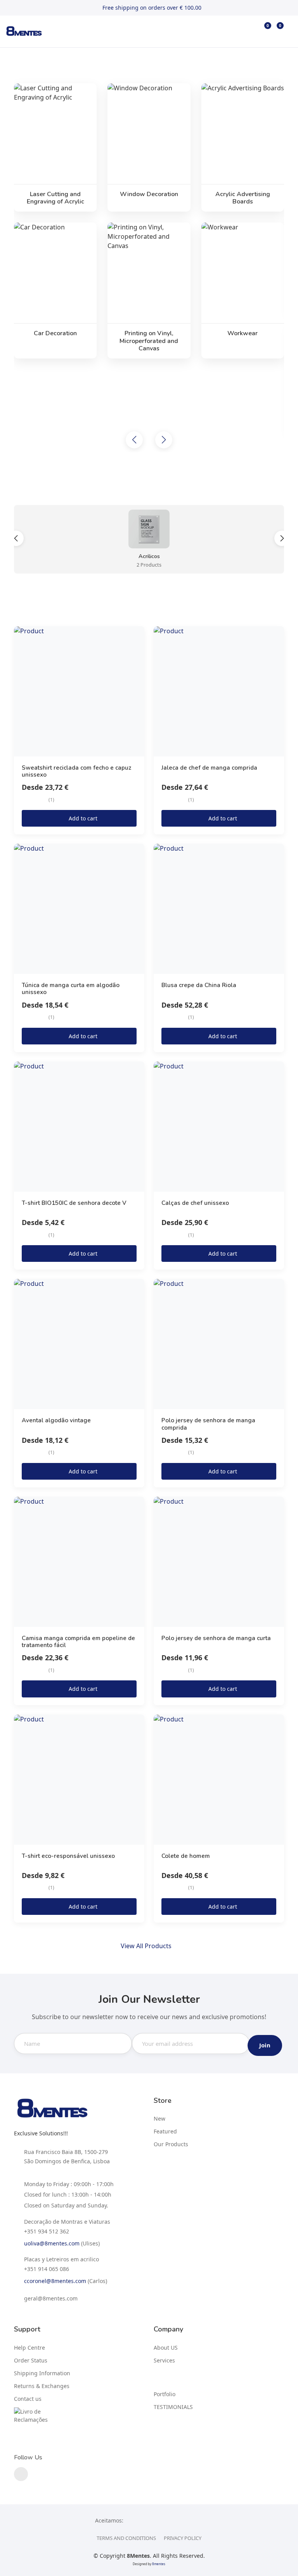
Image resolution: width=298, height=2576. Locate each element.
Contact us (28, 2399)
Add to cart (83, 818)
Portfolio (165, 2394)
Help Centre (29, 2348)
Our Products (171, 2144)
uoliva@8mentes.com (52, 2243)
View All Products (147, 1946)
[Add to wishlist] (137, 637)
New (159, 2119)
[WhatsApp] (76, 2231)
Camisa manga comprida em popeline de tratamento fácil (78, 1642)
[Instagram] (21, 2474)
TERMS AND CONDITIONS (126, 2538)
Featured (165, 2131)
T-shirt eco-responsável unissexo (68, 1856)
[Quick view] (137, 654)
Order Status (31, 2360)
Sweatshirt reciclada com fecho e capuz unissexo (76, 771)
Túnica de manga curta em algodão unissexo (71, 989)
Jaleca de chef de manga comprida (209, 768)
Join (265, 2045)
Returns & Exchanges (42, 2386)
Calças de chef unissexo (195, 1203)
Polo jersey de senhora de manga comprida (208, 1424)
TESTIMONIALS (173, 2407)
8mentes (159, 2564)
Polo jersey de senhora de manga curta (216, 1638)
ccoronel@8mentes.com (55, 2281)
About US (166, 2348)
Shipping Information (42, 2373)
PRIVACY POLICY (183, 2538)
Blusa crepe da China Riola (199, 985)
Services (164, 2360)
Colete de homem (186, 1856)
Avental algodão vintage (56, 1420)
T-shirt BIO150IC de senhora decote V (74, 1203)
